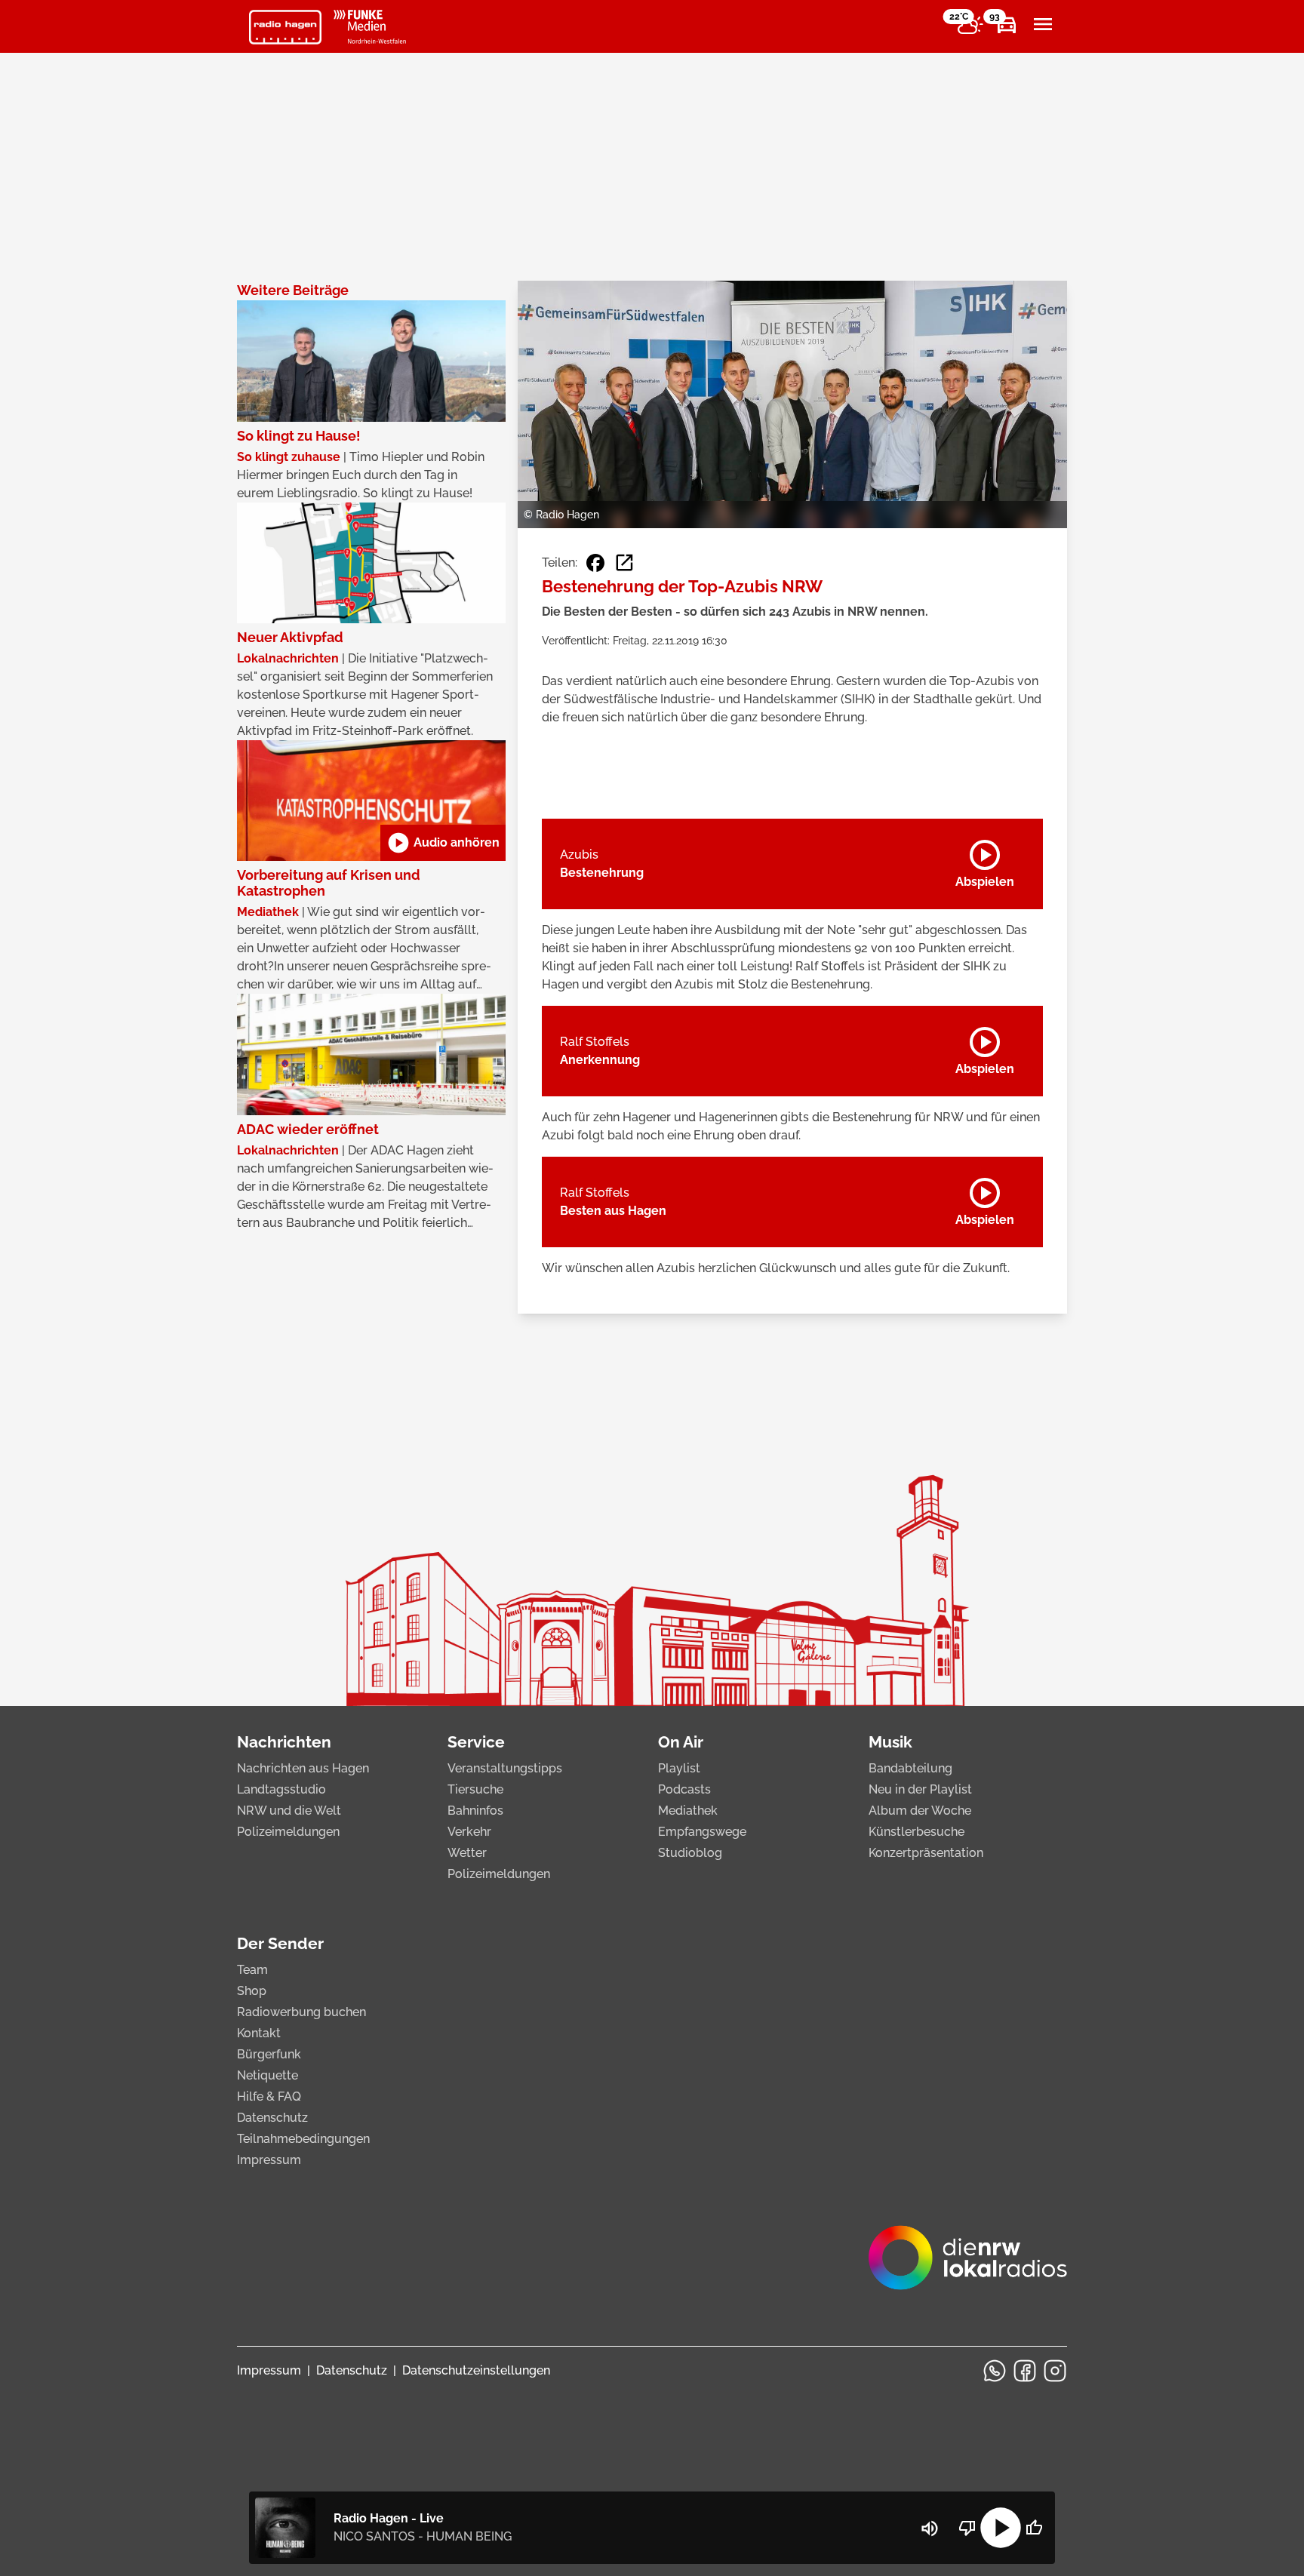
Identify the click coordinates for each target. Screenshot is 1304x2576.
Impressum (269, 2160)
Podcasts (684, 1789)
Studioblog (690, 1853)
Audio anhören (443, 843)
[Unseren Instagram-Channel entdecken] (1055, 2371)
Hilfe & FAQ (269, 2096)
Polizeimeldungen (288, 1832)
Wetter (467, 1853)
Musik (890, 1742)
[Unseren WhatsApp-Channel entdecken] (995, 2371)
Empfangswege (702, 1832)
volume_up (930, 2528)
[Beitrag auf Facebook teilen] (595, 563)
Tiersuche (475, 1789)
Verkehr (469, 1832)
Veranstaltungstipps (505, 1768)
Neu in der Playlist (920, 1789)
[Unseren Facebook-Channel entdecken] (1025, 2371)
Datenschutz (272, 2118)
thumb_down (967, 2528)
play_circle (1001, 2528)
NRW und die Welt (289, 1811)
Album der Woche (920, 1811)
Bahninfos (475, 1811)
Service (476, 1742)
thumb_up (1034, 2528)
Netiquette (268, 2075)
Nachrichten (284, 1742)
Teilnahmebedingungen (303, 2139)
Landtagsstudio (281, 1789)
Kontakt (259, 2033)
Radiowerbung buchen (301, 2012)
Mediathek (688, 1811)
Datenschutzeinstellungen (476, 2370)
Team (252, 1970)
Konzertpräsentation (926, 1853)
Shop (252, 1991)
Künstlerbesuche (916, 1832)
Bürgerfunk (269, 2054)
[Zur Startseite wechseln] (285, 27)
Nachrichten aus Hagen (303, 1768)
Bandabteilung (910, 1768)
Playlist (679, 1768)
